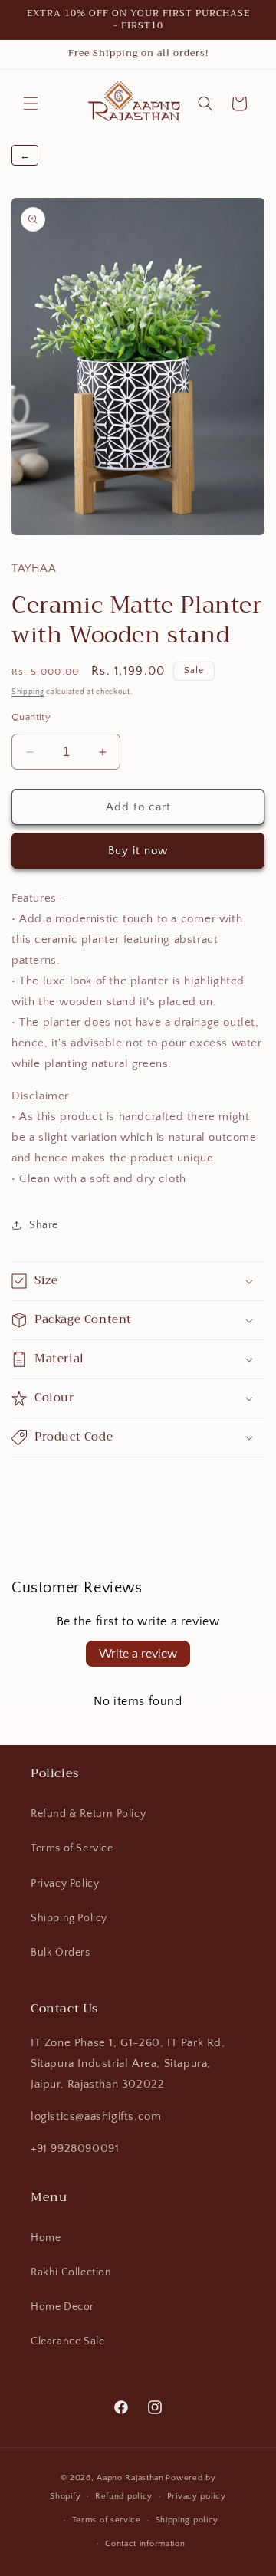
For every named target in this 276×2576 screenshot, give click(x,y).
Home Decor (62, 2307)
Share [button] (44, 1225)
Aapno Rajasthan (130, 2478)
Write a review (138, 1654)
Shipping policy (187, 2520)
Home (46, 2238)
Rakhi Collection (71, 2272)
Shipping (28, 692)
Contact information (145, 2544)
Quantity (31, 717)
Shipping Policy (69, 1918)
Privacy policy (197, 2496)
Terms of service (107, 2520)
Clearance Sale (67, 2341)
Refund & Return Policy (88, 1814)
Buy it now (138, 851)
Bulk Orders (61, 1953)
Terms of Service (72, 1848)
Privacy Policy (65, 1884)
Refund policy (124, 2496)
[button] (31, 103)
